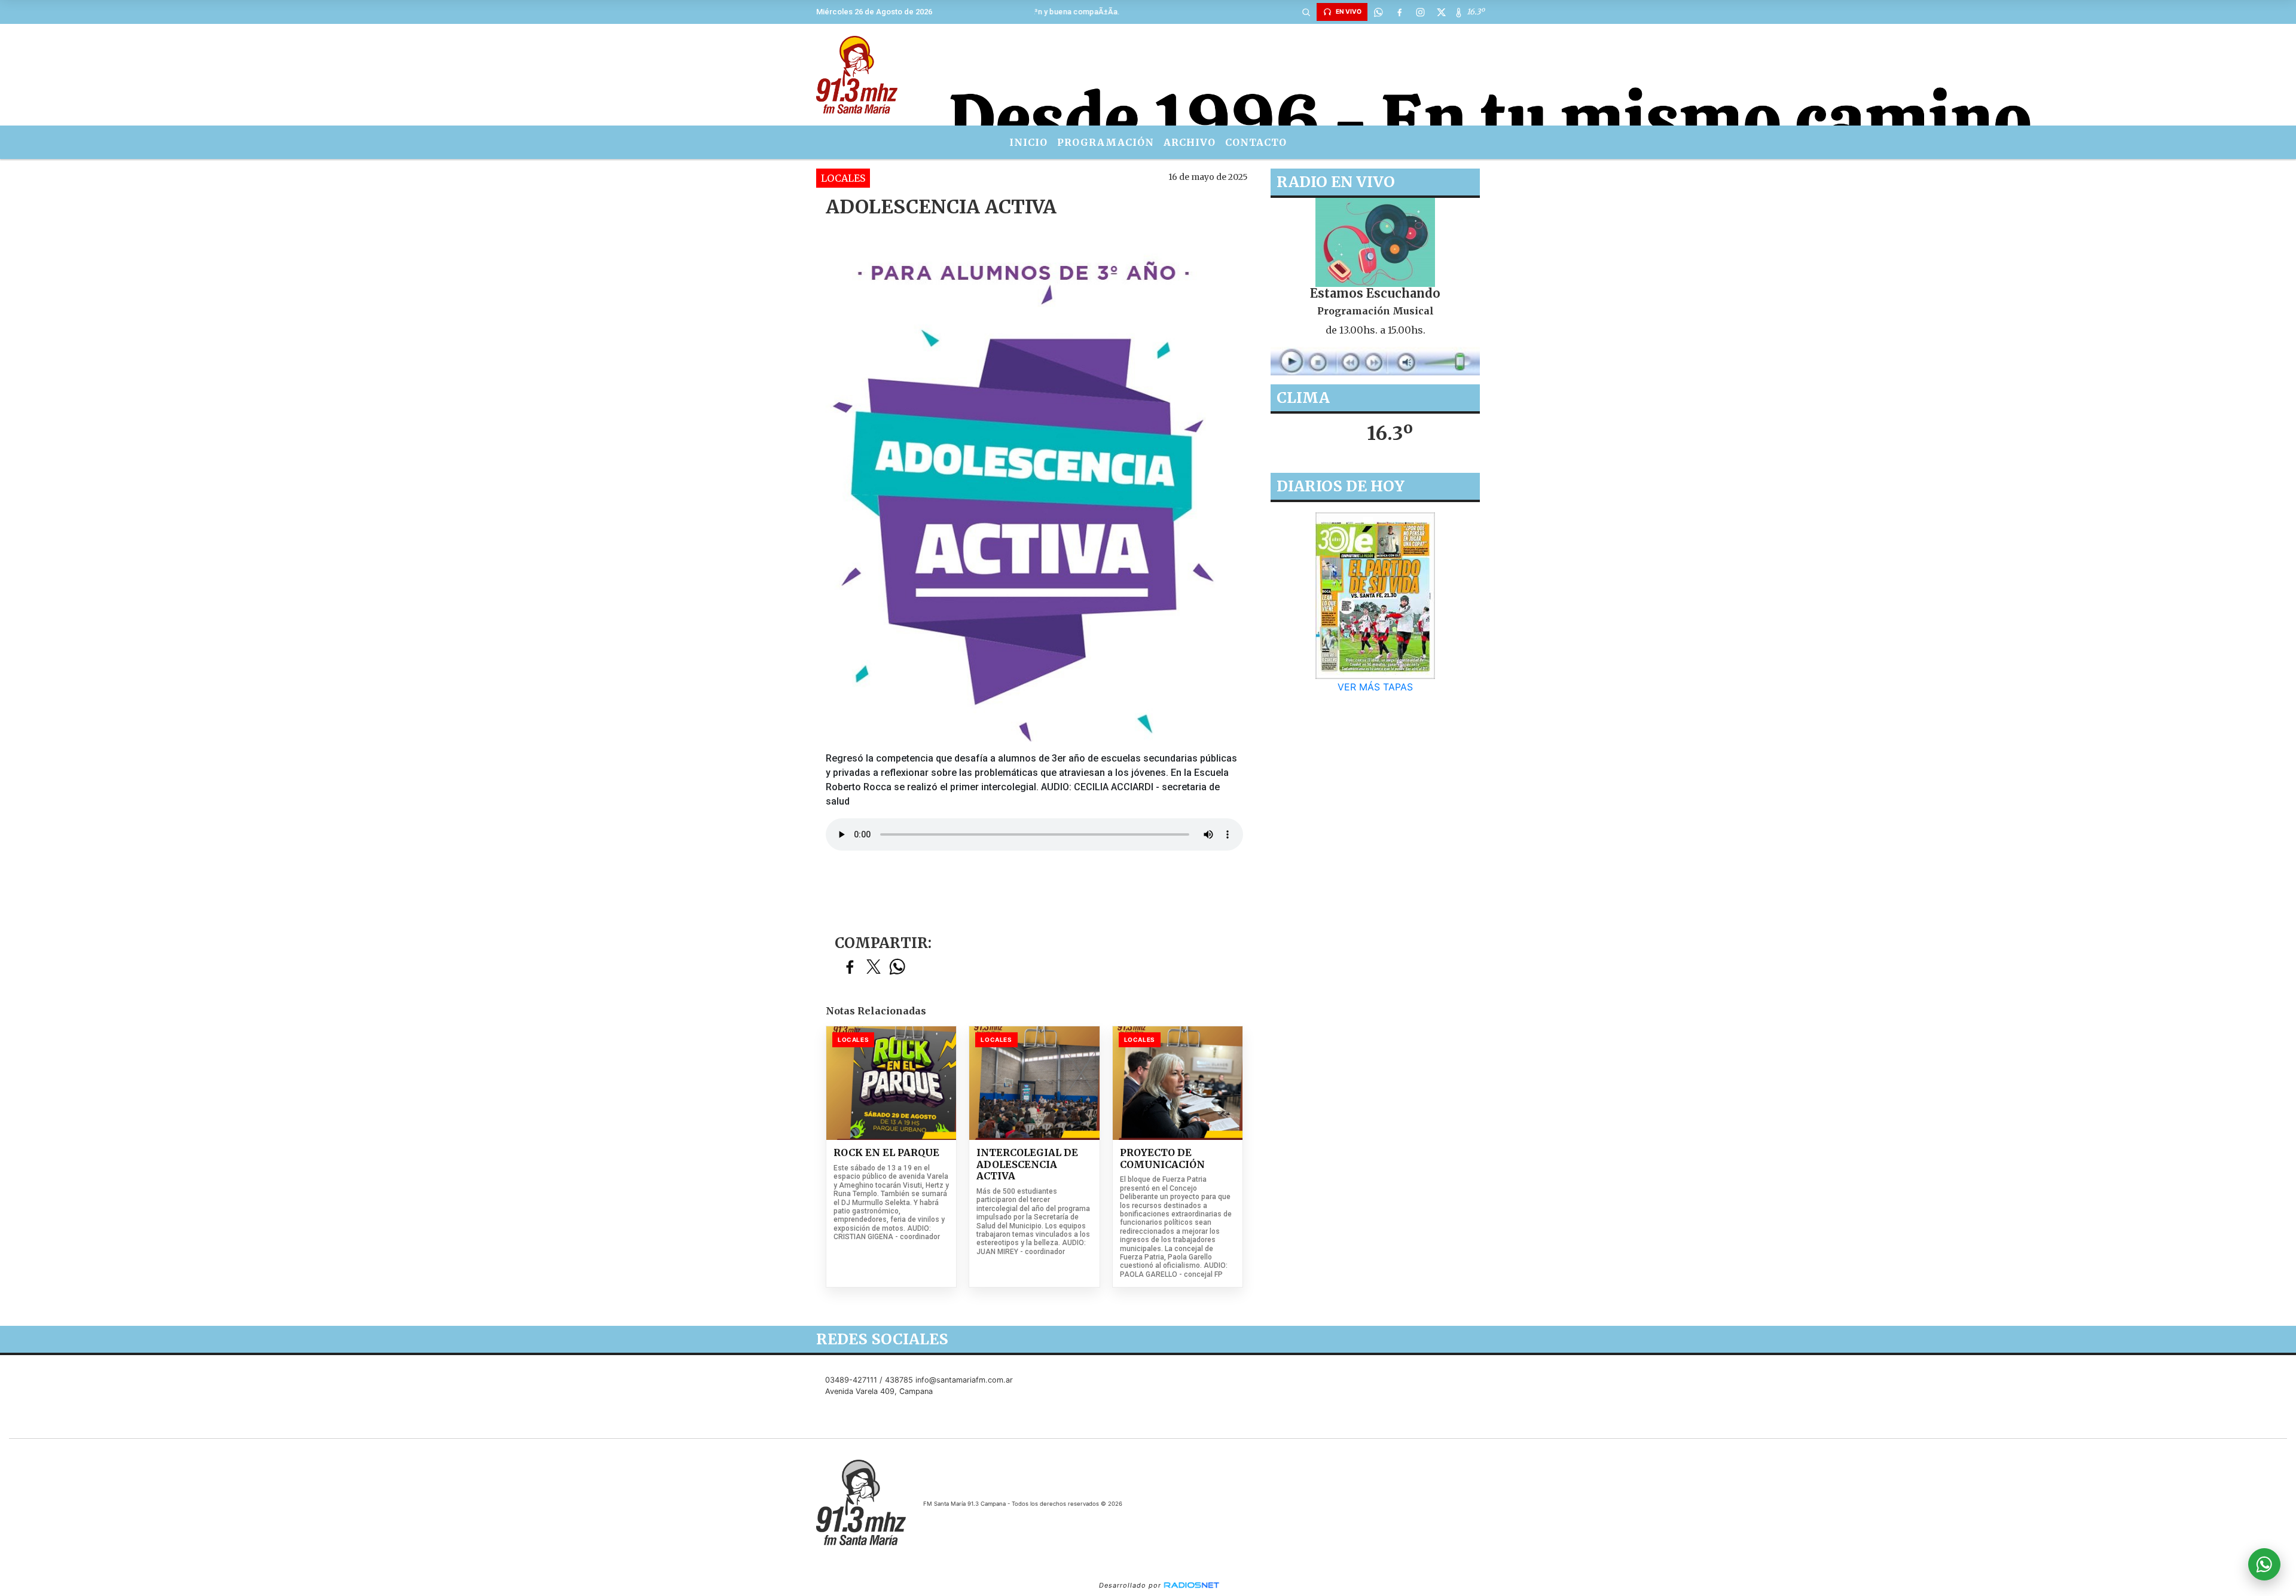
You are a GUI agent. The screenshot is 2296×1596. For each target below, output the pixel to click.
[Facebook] (1399, 12)
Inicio (1028, 142)
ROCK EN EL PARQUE (886, 1153)
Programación (1106, 142)
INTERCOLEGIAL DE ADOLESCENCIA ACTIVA (1027, 1164)
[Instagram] (1420, 12)
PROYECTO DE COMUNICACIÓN (1162, 1159)
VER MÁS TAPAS (1375, 687)
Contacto (1256, 142)
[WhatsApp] (1378, 12)
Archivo (1190, 142)
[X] (1441, 12)
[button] (1306, 12)
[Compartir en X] (874, 967)
